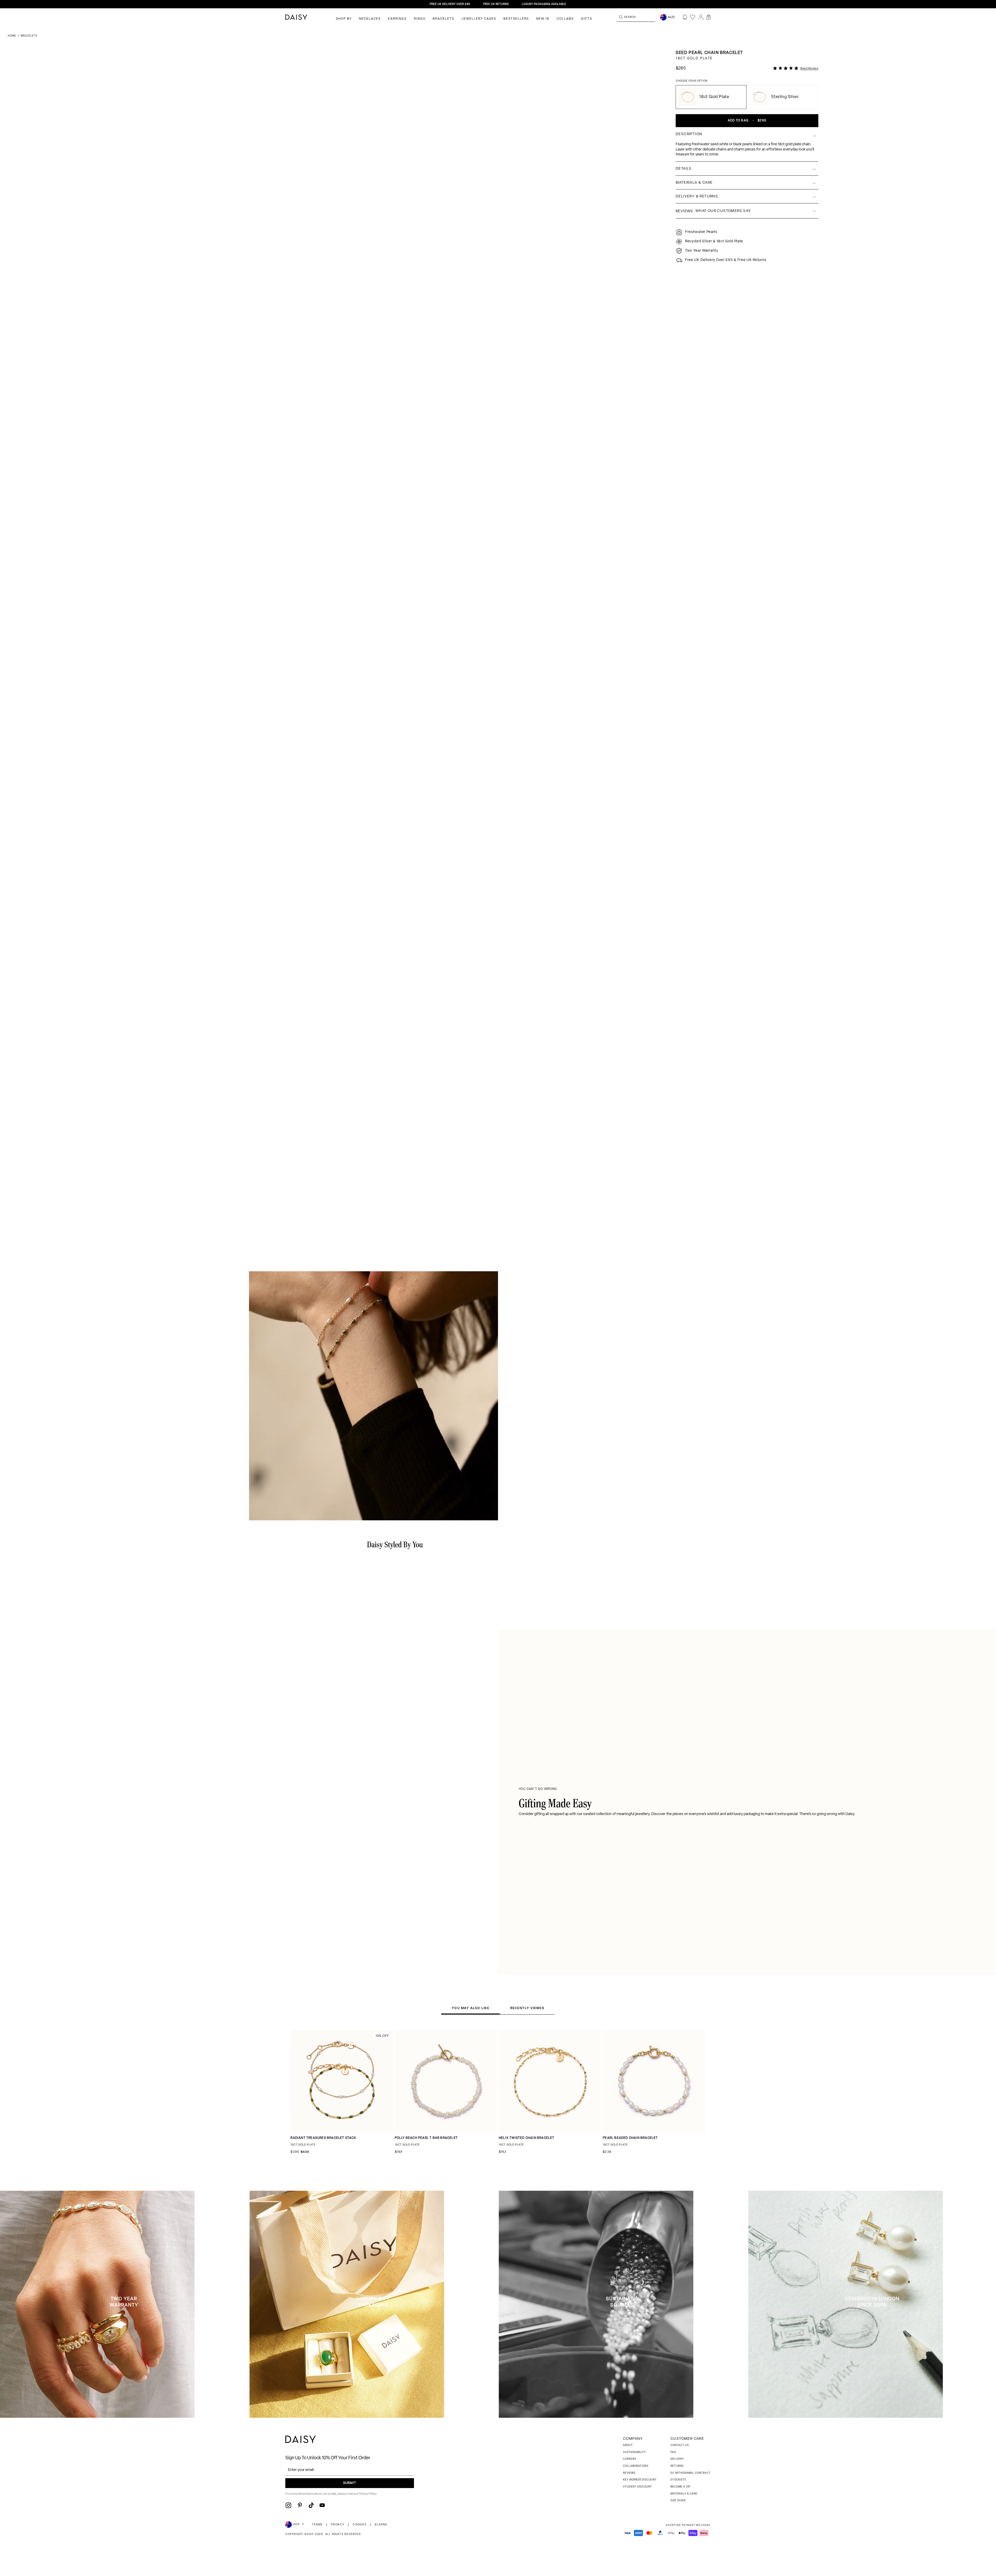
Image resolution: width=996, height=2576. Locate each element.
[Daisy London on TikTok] (311, 2505)
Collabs (565, 19)
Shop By (344, 19)
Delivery (677, 2459)
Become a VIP (680, 2487)
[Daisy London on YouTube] (322, 2505)
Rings (420, 19)
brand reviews (810, 69)
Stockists (678, 2480)
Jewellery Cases (479, 19)
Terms (317, 2525)
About (628, 2445)
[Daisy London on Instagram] (288, 2505)
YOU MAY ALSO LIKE (470, 2008)
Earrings (397, 19)
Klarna (381, 2525)
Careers (630, 2459)
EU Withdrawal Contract (691, 2473)
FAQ (673, 2452)
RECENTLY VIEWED (527, 2008)
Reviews (629, 2473)
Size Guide (678, 2501)
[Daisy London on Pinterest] (300, 2505)
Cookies (360, 2525)
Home (12, 36)
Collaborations (636, 2466)
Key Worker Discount (640, 2480)
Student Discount (638, 2487)
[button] (709, 17)
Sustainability (634, 2452)
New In (543, 19)
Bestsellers (516, 19)
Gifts (587, 19)
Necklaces (370, 19)
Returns (677, 2466)
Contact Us (680, 2445)
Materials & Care (684, 2494)
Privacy (338, 2525)
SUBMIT (350, 2483)
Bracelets (443, 19)
